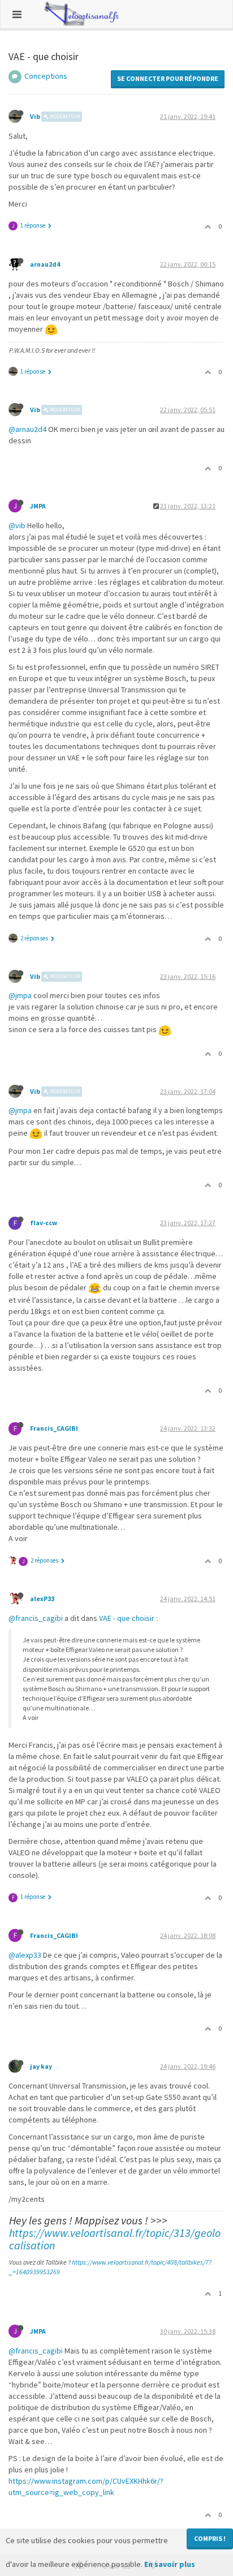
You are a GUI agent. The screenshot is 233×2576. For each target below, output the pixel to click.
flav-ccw (44, 1223)
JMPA (38, 506)
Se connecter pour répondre (168, 78)
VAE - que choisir (127, 1618)
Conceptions (46, 76)
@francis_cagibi (36, 1618)
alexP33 (42, 1599)
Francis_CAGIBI (54, 1428)
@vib (17, 525)
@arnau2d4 (27, 429)
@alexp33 (25, 1955)
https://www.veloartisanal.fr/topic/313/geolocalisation (115, 2239)
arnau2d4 (45, 264)
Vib (35, 116)
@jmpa (20, 995)
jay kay (41, 2066)
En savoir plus (170, 2564)
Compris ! (210, 2538)
